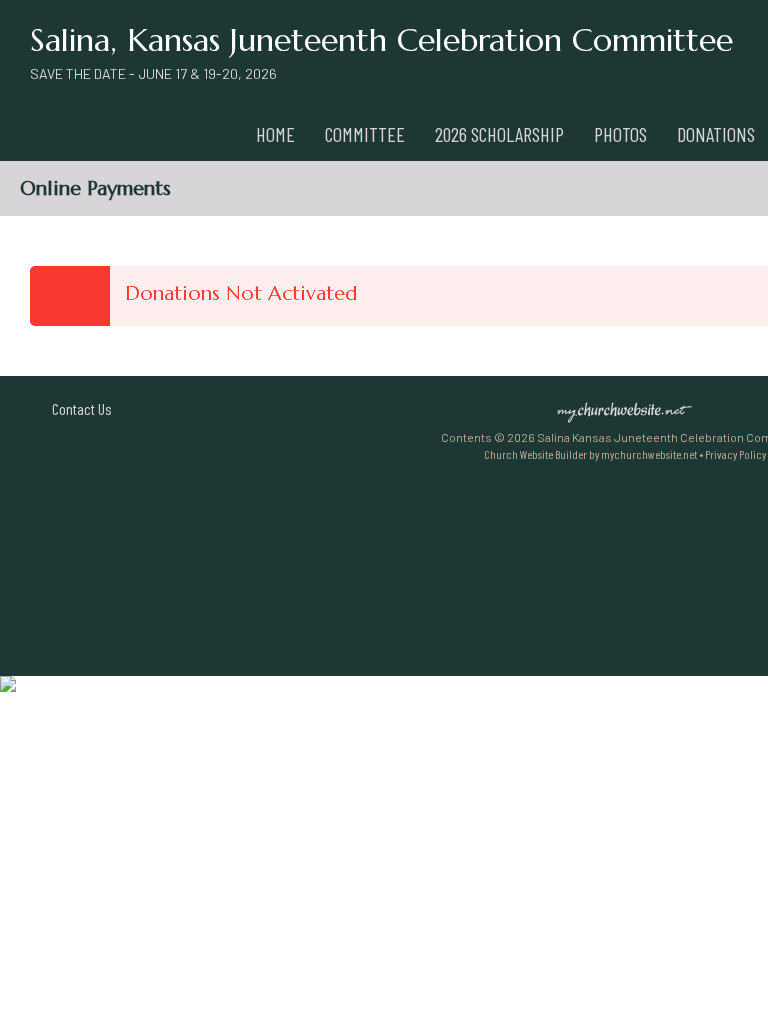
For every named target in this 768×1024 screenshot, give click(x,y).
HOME (275, 134)
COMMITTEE (365, 134)
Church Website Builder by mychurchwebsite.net (590, 454)
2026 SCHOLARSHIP (499, 134)
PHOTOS (620, 134)
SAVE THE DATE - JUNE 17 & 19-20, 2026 (153, 73)
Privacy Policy (735, 454)
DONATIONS (716, 134)
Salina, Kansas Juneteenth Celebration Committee (381, 40)
